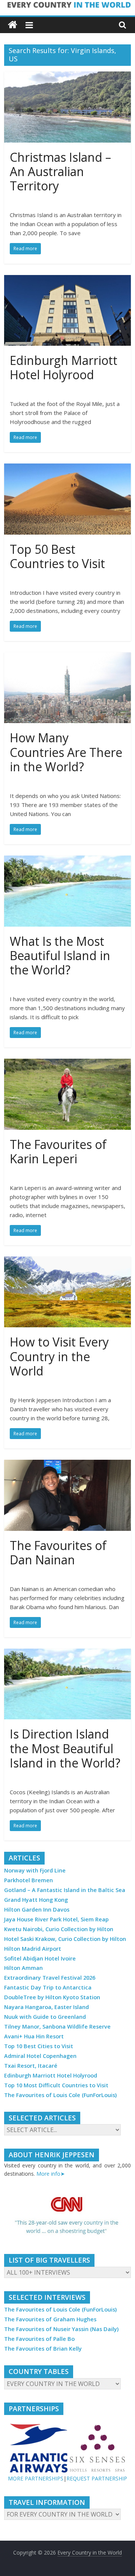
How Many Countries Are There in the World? (66, 752)
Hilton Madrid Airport (33, 1949)
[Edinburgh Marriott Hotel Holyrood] (67, 280)
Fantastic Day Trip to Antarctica (48, 1987)
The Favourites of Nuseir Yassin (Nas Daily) (61, 2329)
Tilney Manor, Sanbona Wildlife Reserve (57, 2027)
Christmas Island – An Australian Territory (60, 172)
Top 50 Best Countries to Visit (57, 556)
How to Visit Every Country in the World (59, 1356)
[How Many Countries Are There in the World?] (67, 657)
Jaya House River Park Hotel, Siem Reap (56, 1919)
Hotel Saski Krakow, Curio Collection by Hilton (65, 1939)
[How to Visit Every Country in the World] (67, 1261)
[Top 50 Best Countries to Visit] (67, 468)
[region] (67, 2216)
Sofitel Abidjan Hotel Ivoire (40, 1958)
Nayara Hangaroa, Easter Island (46, 2007)
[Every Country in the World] (13, 25)
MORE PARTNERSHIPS (36, 2478)
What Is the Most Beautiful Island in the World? (60, 956)
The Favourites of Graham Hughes (50, 2319)
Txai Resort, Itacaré (31, 2066)
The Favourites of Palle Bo (39, 2339)
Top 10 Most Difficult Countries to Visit (56, 2085)
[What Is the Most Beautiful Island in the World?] (67, 860)
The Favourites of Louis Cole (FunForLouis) (60, 2095)
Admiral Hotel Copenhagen (40, 2056)
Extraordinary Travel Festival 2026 (50, 1978)
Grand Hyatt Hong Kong (36, 1900)
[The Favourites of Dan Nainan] (67, 1464)
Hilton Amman (23, 1968)
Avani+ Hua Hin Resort (34, 2036)
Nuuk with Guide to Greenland (45, 2017)
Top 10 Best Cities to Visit (39, 2046)
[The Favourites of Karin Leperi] (67, 1063)
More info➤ (51, 2174)
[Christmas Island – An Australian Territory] (67, 76)
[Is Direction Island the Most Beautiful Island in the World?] (67, 1653)
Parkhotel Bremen (28, 1880)
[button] (67, 2216)
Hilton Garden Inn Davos (37, 1910)
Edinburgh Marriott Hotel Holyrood (64, 367)
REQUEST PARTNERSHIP (97, 2478)
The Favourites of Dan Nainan (58, 1552)
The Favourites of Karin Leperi (58, 1151)
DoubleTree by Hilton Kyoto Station (52, 1997)
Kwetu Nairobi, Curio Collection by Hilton (59, 1929)
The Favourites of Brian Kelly (43, 2349)
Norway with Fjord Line (35, 1870)
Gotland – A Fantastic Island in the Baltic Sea (65, 1890)
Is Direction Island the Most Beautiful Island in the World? (65, 1748)
